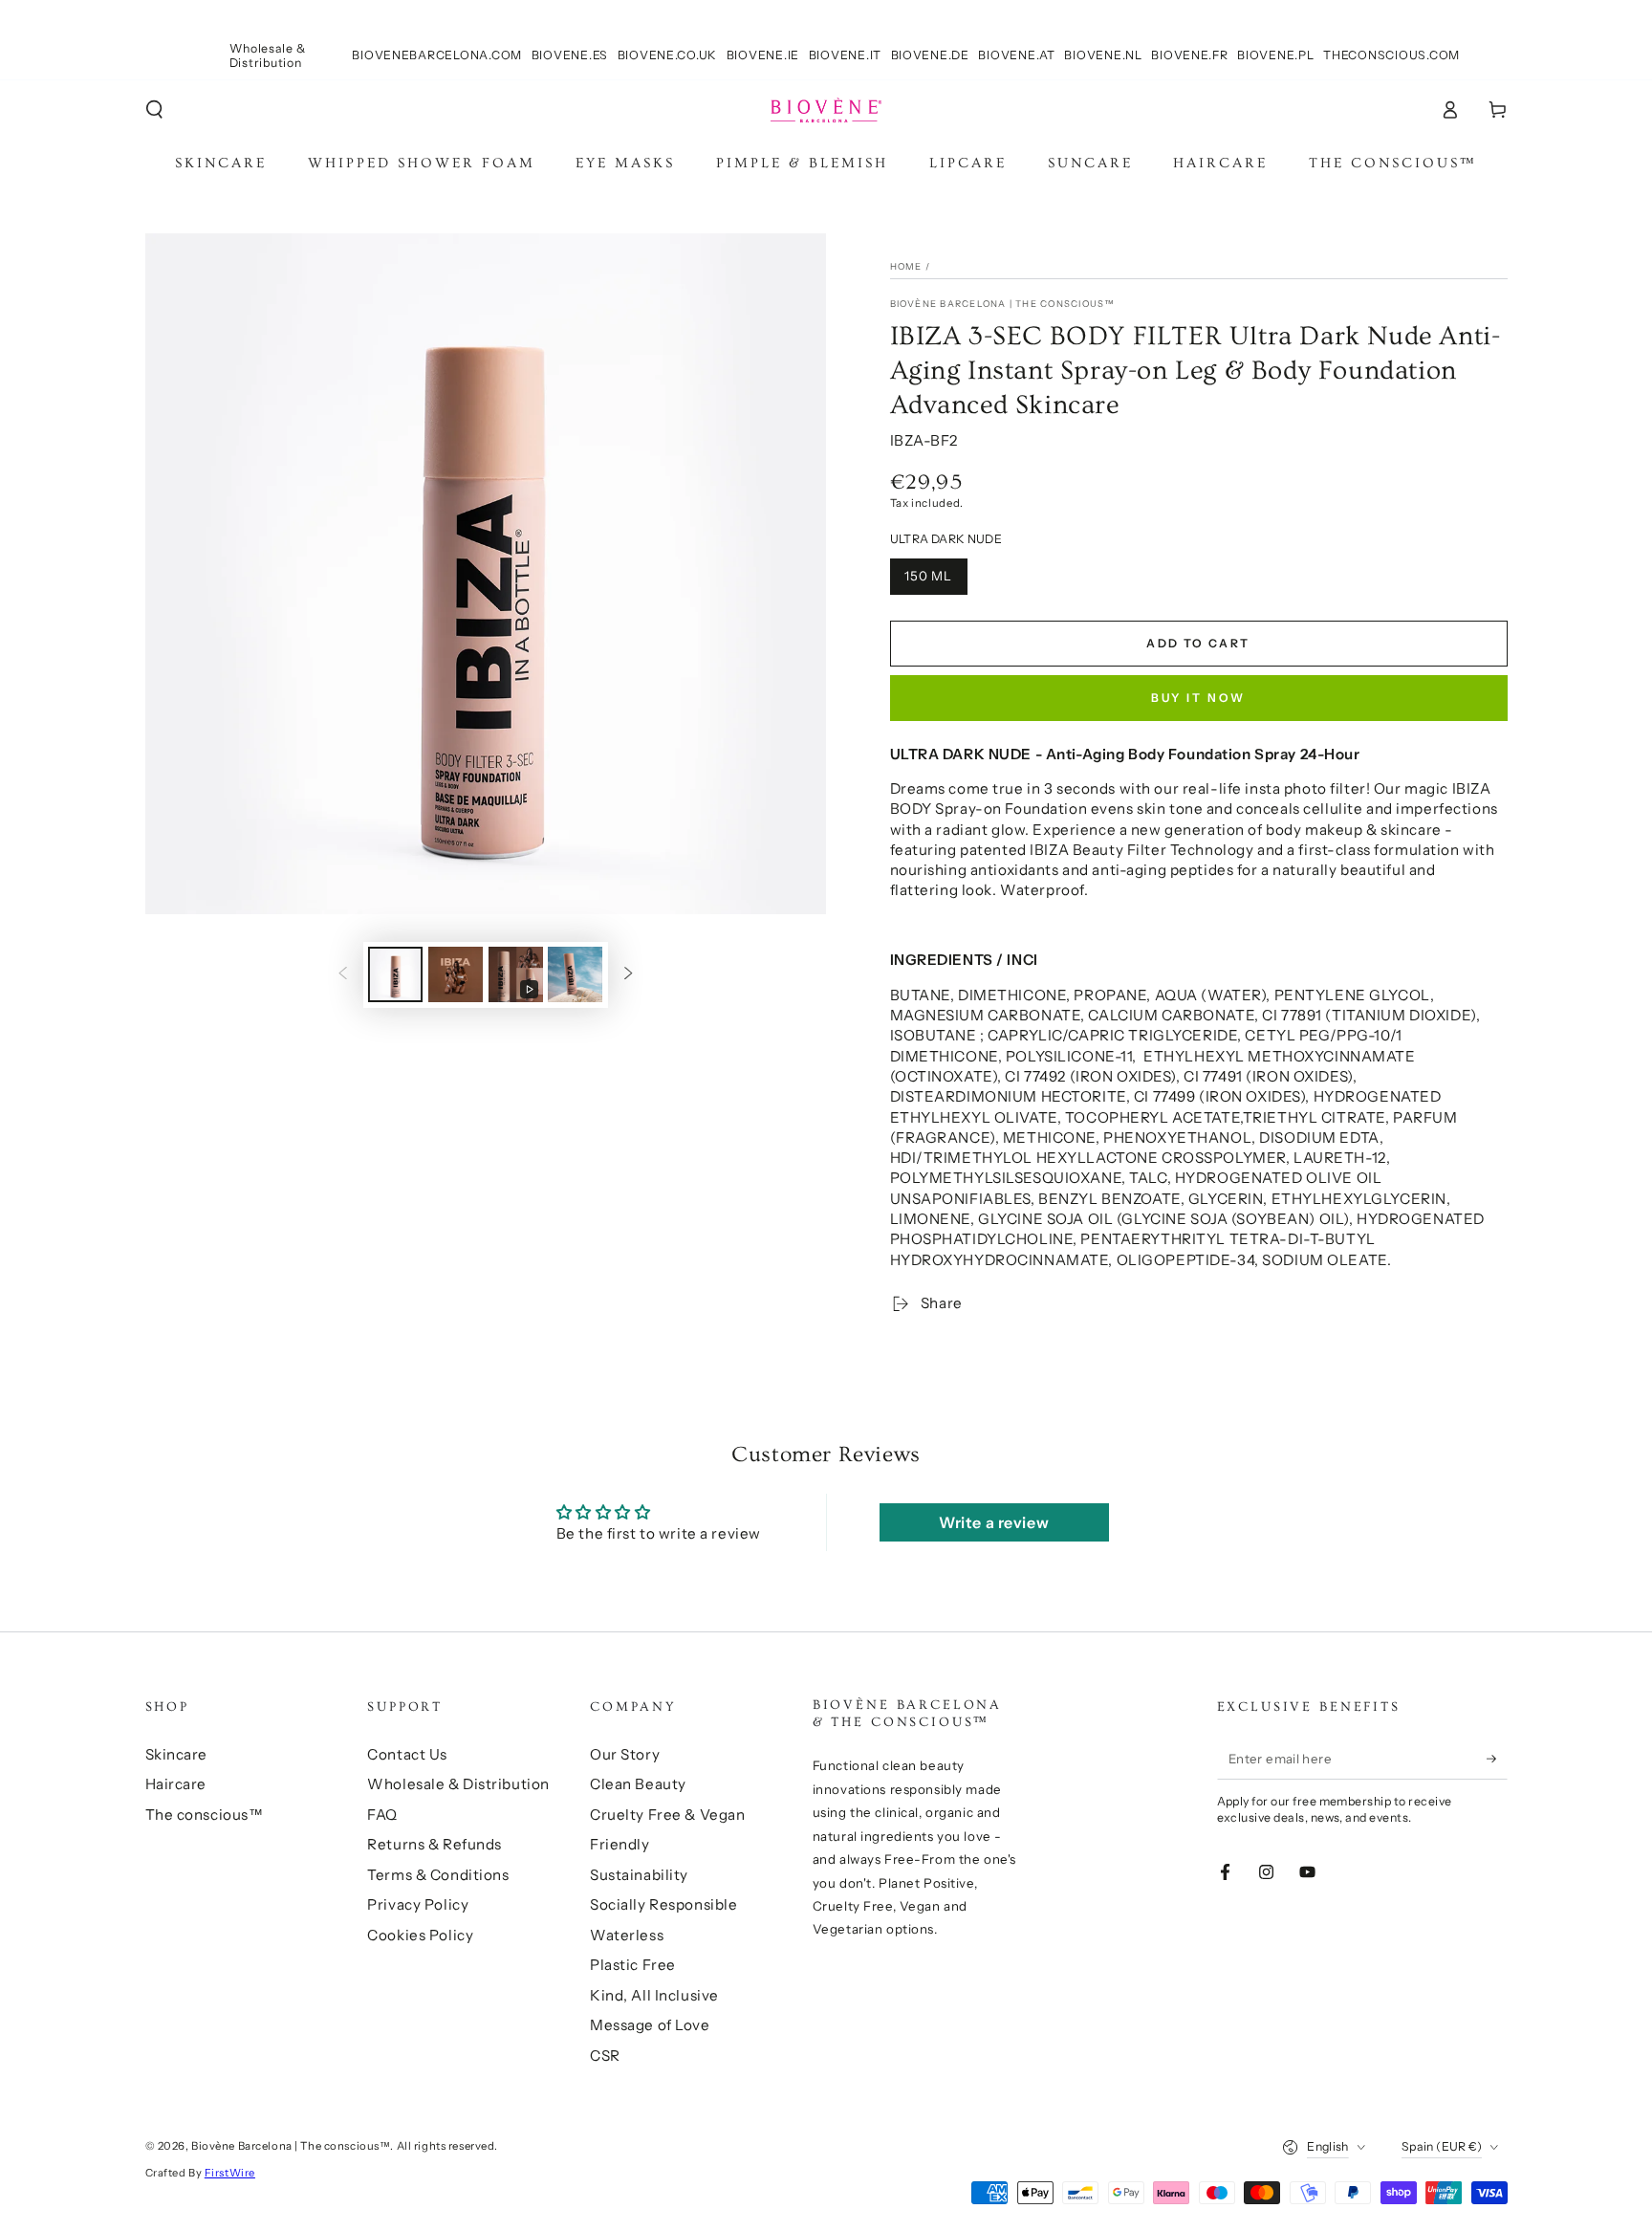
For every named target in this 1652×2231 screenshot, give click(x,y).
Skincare (177, 1754)
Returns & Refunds (435, 1844)
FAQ (382, 1815)
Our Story (625, 1754)
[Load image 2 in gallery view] (456, 974)
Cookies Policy (420, 1935)
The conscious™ (205, 1815)
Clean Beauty (638, 1784)
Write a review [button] (994, 1522)
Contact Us (407, 1754)
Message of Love (650, 2025)
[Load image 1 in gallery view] (395, 974)
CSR (605, 2056)
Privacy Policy (418, 1904)
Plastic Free (633, 1965)
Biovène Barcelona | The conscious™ (1003, 304)
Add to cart (1198, 643)
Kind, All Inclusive (654, 1995)
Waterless (627, 1935)
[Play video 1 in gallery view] (516, 974)
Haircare (176, 1784)
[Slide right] (628, 974)
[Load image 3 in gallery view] (575, 974)
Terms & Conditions (438, 1875)
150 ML (929, 576)
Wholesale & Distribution (458, 1784)
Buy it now (1199, 698)
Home (906, 266)
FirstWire (230, 2173)
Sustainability (639, 1875)
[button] (154, 110)
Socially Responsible (663, 1904)
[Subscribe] (1497, 1759)
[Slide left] (343, 974)
